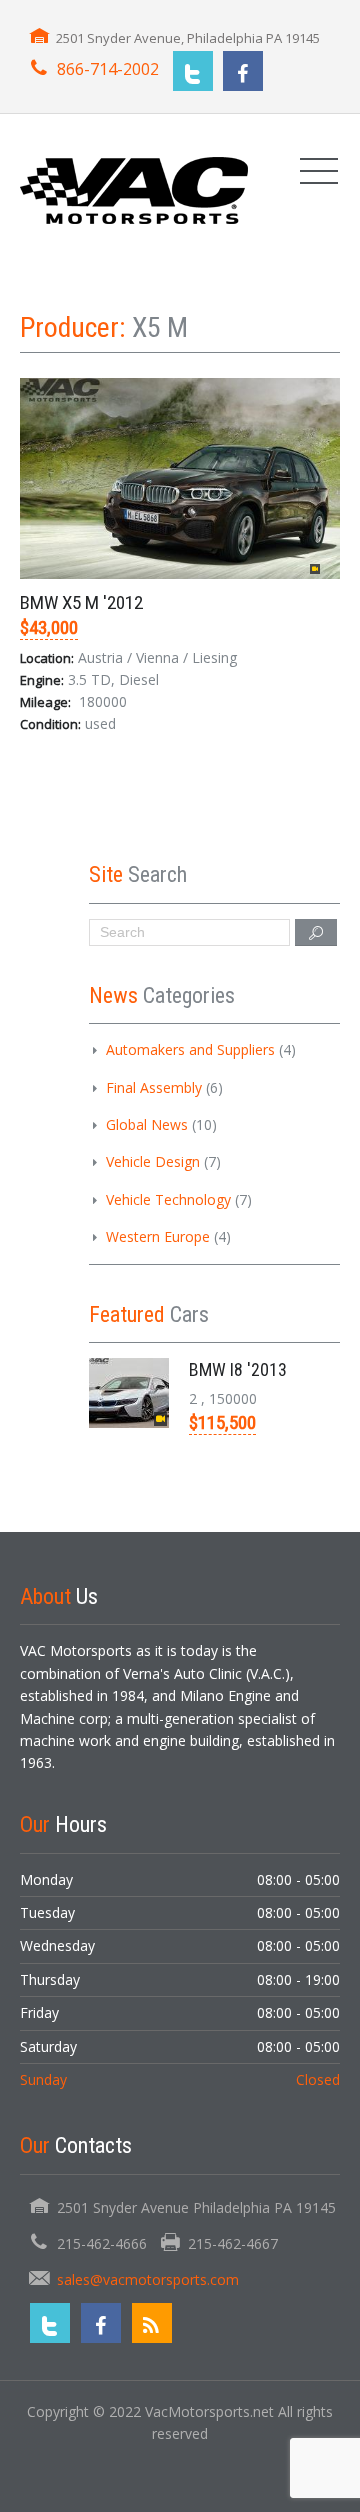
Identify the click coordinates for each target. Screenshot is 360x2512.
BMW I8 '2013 (238, 1369)
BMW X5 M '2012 (81, 602)
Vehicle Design (153, 1161)
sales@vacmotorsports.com (148, 2279)
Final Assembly (154, 1087)
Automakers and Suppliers (190, 1049)
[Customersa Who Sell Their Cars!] (134, 188)
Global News (147, 1124)
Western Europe (158, 1236)
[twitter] (193, 71)
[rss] (152, 2323)
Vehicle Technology (168, 1199)
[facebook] (243, 71)
